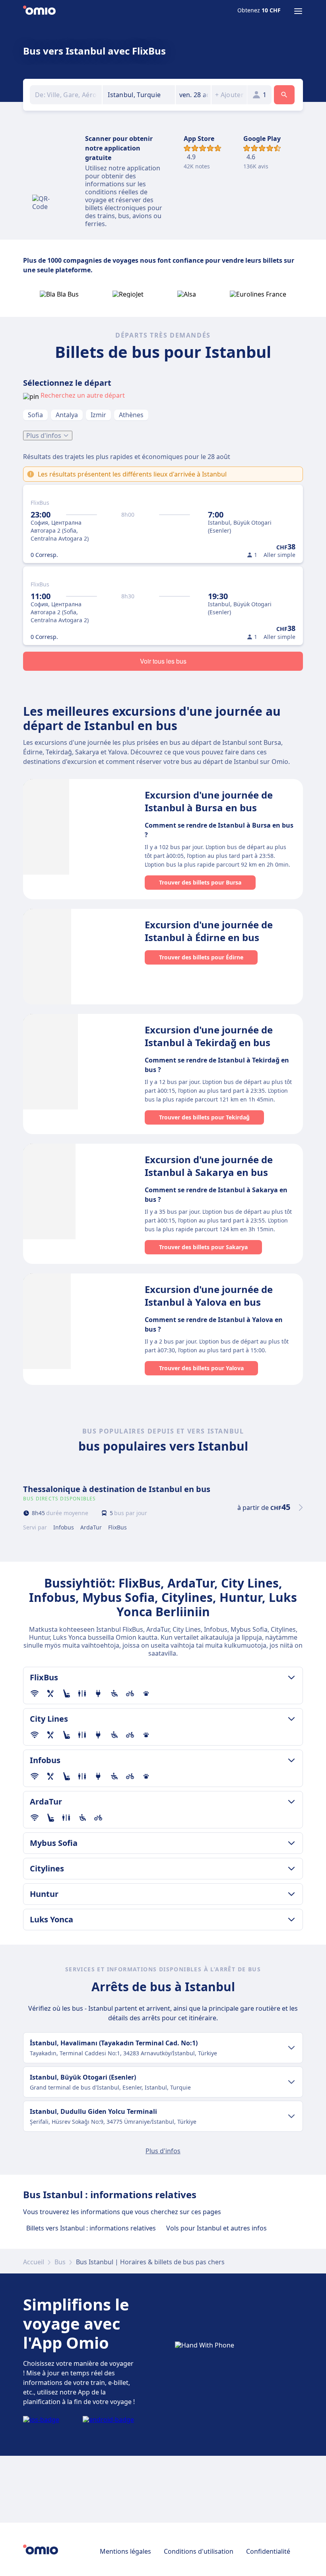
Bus (60, 2262)
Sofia (35, 415)
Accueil (34, 2262)
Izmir (98, 415)
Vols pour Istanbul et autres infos (216, 2228)
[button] (193, 95)
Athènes (131, 415)
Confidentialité (268, 2551)
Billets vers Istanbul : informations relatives (91, 2228)
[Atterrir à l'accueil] (39, 11)
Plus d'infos (44, 436)
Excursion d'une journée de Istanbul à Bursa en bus (209, 801)
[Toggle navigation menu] (298, 11)
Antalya (67, 415)
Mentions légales (125, 2551)
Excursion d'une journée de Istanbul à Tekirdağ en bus (209, 1036)
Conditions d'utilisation (199, 2551)
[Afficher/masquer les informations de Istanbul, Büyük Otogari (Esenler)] (291, 2082)
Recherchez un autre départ (83, 395)
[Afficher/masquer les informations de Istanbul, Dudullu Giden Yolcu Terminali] (291, 2116)
